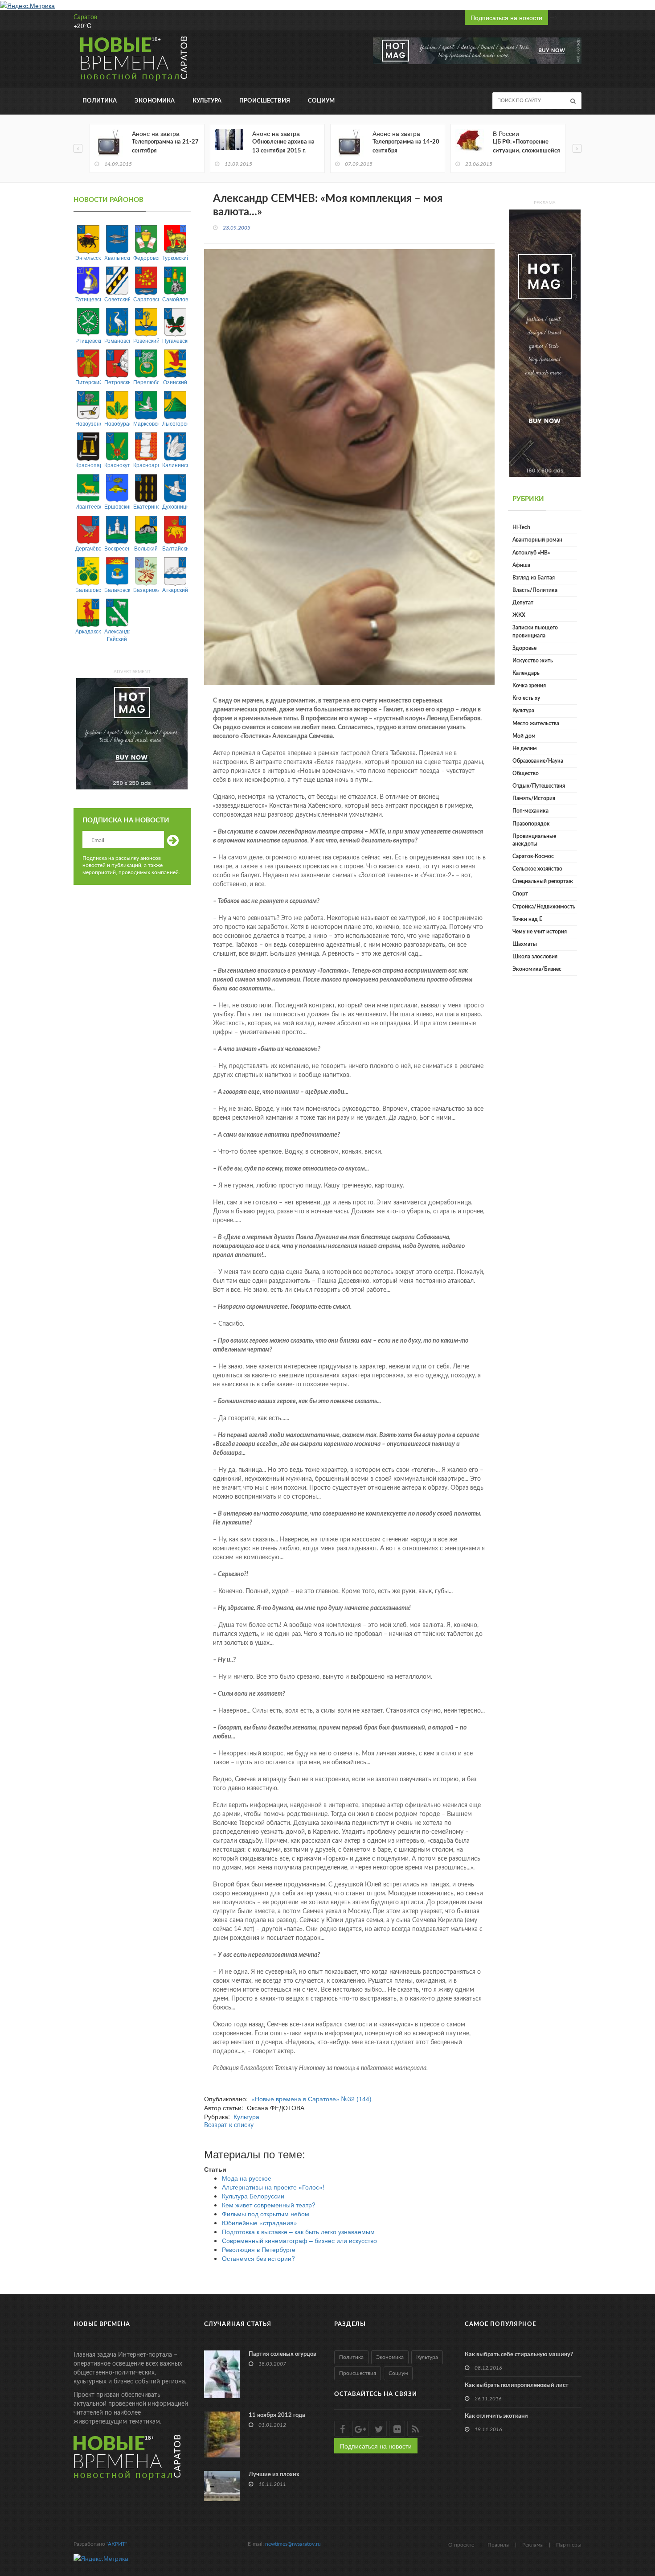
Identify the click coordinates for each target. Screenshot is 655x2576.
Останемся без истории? (258, 2258)
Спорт (520, 894)
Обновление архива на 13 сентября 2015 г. (283, 146)
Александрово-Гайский (117, 635)
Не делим (525, 748)
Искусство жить (533, 661)
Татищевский (88, 299)
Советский (117, 299)
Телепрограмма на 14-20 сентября (406, 146)
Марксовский (146, 423)
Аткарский (175, 590)
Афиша (521, 565)
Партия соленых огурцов (282, 2354)
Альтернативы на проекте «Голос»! (273, 2187)
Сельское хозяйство (537, 869)
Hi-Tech (521, 527)
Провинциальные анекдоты (534, 840)
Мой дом (524, 736)
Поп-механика (530, 811)
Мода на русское (247, 2178)
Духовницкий (175, 506)
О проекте (461, 2545)
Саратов (85, 17)
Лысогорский (175, 423)
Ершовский (117, 506)
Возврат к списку (229, 2125)
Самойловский (175, 299)
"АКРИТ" (117, 2544)
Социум (321, 101)
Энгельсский (88, 257)
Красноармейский (146, 465)
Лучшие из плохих (274, 2475)
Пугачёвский (175, 340)
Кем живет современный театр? (269, 2205)
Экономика (155, 101)
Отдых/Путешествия (539, 786)
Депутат (523, 603)
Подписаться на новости (506, 17)
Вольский (146, 548)
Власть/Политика (535, 590)
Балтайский (175, 548)
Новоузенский (88, 423)
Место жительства (536, 723)
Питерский (88, 382)
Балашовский (88, 590)
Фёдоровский (146, 257)
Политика (100, 101)
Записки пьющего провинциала (535, 631)
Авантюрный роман (537, 540)
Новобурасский (117, 423)
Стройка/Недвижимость (544, 907)
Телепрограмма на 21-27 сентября (165, 146)
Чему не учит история (540, 932)
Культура (207, 101)
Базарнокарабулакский (146, 590)
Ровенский (146, 340)
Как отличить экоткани (496, 2416)
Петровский (117, 382)
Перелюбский (146, 382)
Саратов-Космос (533, 856)
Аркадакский (88, 631)
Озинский (175, 382)
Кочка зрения (529, 686)
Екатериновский (146, 506)
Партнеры (569, 2545)
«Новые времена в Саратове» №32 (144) (311, 2099)
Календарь (526, 673)
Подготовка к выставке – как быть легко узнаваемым (298, 2231)
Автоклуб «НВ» (531, 553)
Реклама (532, 2545)
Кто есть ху (526, 698)
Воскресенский (117, 548)
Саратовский (146, 299)
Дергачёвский (88, 548)
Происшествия (265, 101)
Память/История (534, 798)
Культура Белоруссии (253, 2196)
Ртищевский (88, 340)
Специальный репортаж (543, 881)
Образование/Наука (538, 761)
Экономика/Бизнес (537, 969)
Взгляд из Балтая (534, 578)
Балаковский (117, 590)
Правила (498, 2545)
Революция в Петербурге (259, 2249)
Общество (526, 773)
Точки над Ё (527, 919)
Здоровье (524, 648)
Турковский (175, 257)
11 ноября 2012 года (277, 2415)
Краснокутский (117, 465)
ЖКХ (519, 615)
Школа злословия (535, 957)
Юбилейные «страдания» (260, 2223)
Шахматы (525, 944)
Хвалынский (117, 257)
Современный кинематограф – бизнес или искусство (299, 2240)
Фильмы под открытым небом (266, 2214)
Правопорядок (531, 824)
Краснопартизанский (88, 465)
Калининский (175, 465)
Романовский (117, 340)
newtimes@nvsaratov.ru (293, 2544)
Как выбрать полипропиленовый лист (517, 2385)
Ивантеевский (88, 506)
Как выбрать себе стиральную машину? (519, 2355)
